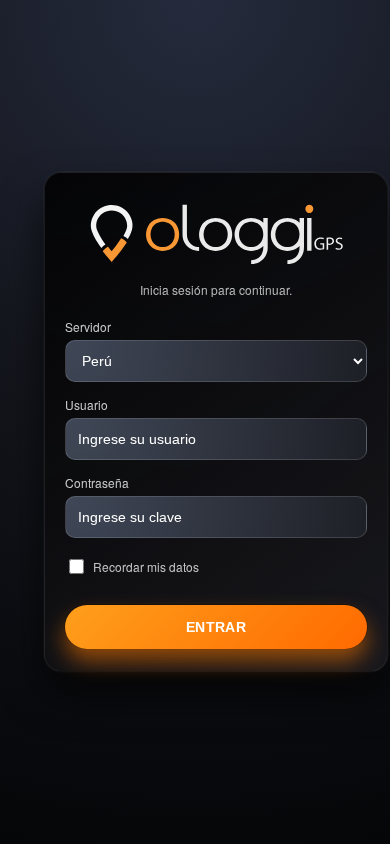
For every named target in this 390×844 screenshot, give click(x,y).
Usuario (86, 404)
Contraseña (97, 482)
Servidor (88, 326)
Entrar (216, 627)
